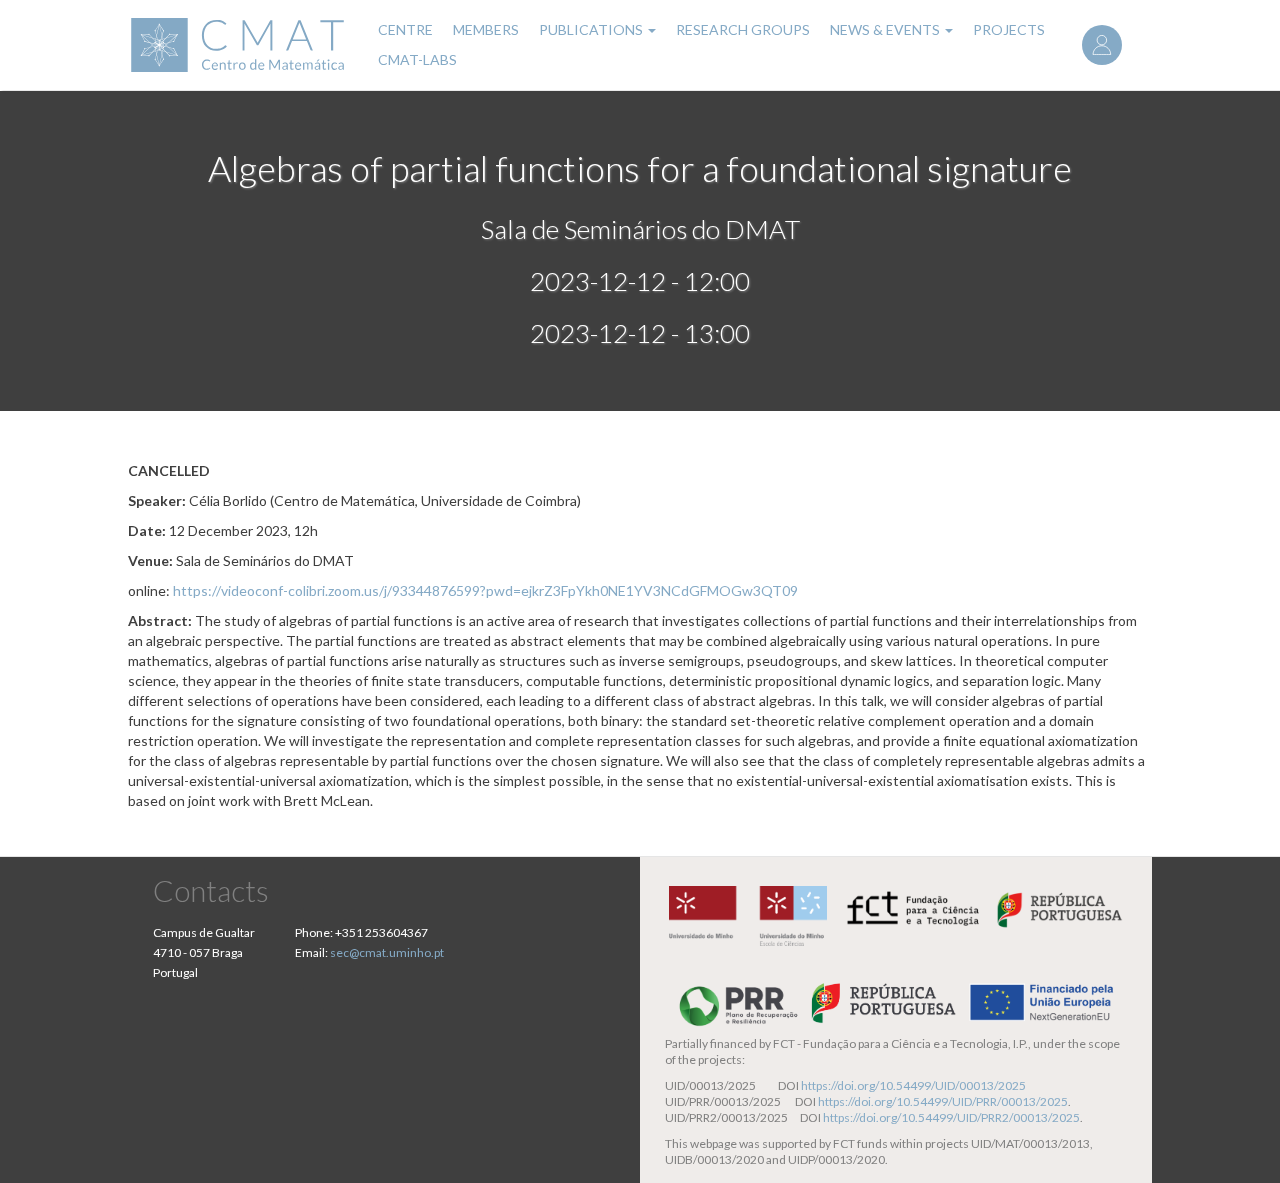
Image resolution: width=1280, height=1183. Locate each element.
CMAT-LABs (417, 59)
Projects (1009, 29)
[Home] (240, 45)
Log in (1102, 45)
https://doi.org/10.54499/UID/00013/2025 (913, 1085)
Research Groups (743, 29)
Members (486, 29)
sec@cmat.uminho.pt (387, 952)
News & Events (886, 29)
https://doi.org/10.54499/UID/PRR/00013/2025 (943, 1101)
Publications (592, 29)
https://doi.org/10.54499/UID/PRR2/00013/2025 (951, 1117)
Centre (405, 29)
